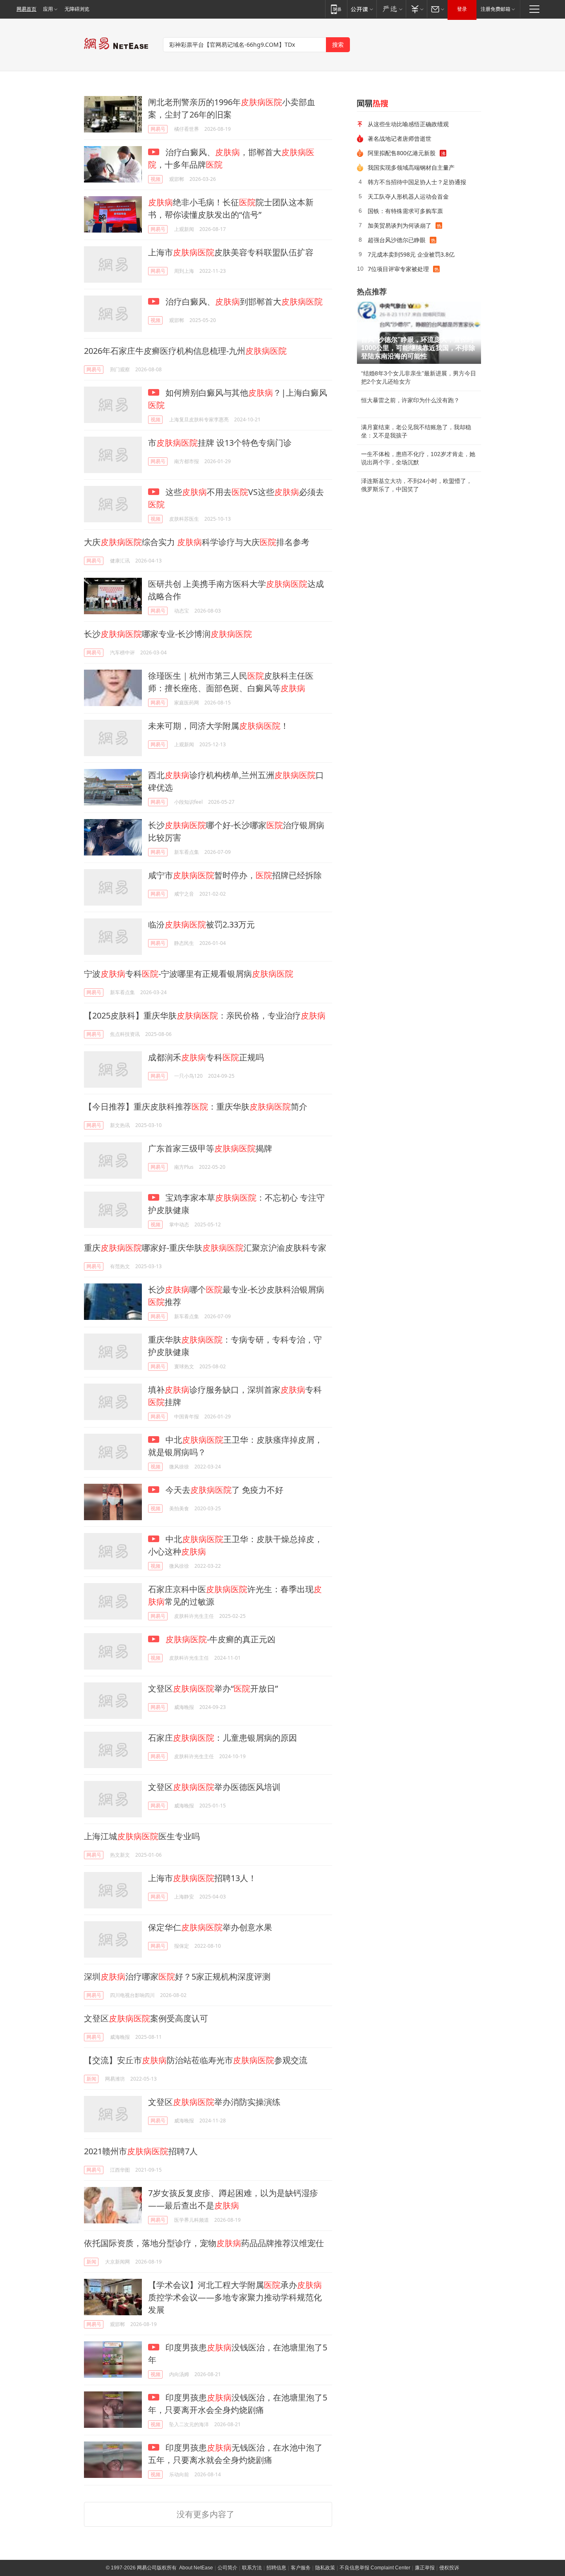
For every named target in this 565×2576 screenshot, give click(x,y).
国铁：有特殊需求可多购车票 (405, 211)
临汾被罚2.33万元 (201, 924)
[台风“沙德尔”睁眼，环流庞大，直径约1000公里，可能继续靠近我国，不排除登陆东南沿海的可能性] (419, 333)
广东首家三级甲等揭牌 (210, 1148)
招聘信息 (276, 2568)
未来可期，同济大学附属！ (218, 726)
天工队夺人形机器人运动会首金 (408, 196)
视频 (156, 179)
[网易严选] (391, 9)
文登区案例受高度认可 (146, 2018)
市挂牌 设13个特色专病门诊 (220, 443)
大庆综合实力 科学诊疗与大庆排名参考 (197, 542)
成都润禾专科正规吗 (206, 1057)
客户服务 (301, 2568)
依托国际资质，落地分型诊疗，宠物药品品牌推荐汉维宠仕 (204, 2243)
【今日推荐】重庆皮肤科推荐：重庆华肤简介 (196, 1107)
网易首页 (26, 9)
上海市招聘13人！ (202, 1878)
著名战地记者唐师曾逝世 (400, 138)
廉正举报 (425, 2568)
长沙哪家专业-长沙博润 (168, 634)
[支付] (416, 9)
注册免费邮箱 (496, 9)
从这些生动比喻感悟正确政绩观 (408, 124)
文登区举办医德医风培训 (214, 1787)
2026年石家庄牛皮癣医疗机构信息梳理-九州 (185, 351)
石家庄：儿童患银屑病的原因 (223, 1738)
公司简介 (227, 2568)
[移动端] (336, 9)
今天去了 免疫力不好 (223, 1490)
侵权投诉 (449, 2568)
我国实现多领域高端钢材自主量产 (411, 167)
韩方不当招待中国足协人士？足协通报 (417, 182)
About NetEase (196, 2568)
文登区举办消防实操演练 (214, 2102)
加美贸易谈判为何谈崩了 (400, 225)
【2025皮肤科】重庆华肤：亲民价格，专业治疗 (205, 1015)
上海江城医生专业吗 (142, 1836)
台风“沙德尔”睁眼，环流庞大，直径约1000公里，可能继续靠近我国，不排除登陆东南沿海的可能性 (418, 348)
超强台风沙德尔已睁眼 (397, 240)
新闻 (91, 2079)
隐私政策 (325, 2568)
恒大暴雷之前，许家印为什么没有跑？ (410, 400)
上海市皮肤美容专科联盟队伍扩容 (231, 252)
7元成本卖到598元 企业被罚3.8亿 (411, 254)
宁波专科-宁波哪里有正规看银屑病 (189, 974)
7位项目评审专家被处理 (398, 269)
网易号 (158, 129)
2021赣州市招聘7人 (141, 2151)
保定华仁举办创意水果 (210, 1927)
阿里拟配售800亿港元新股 (402, 153)
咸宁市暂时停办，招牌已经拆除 (235, 875)
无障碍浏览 (77, 9)
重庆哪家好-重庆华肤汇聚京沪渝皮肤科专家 (205, 1248)
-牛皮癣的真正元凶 (220, 1639)
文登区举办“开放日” (213, 1688)
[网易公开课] (362, 9)
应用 (48, 9)
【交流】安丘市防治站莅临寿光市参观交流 (196, 2060)
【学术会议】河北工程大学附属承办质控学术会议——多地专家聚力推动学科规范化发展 (235, 2297)
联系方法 (252, 2568)
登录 (462, 9)
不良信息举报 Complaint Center (375, 2568)
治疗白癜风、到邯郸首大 (243, 302)
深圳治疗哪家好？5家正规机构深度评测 (177, 1976)
